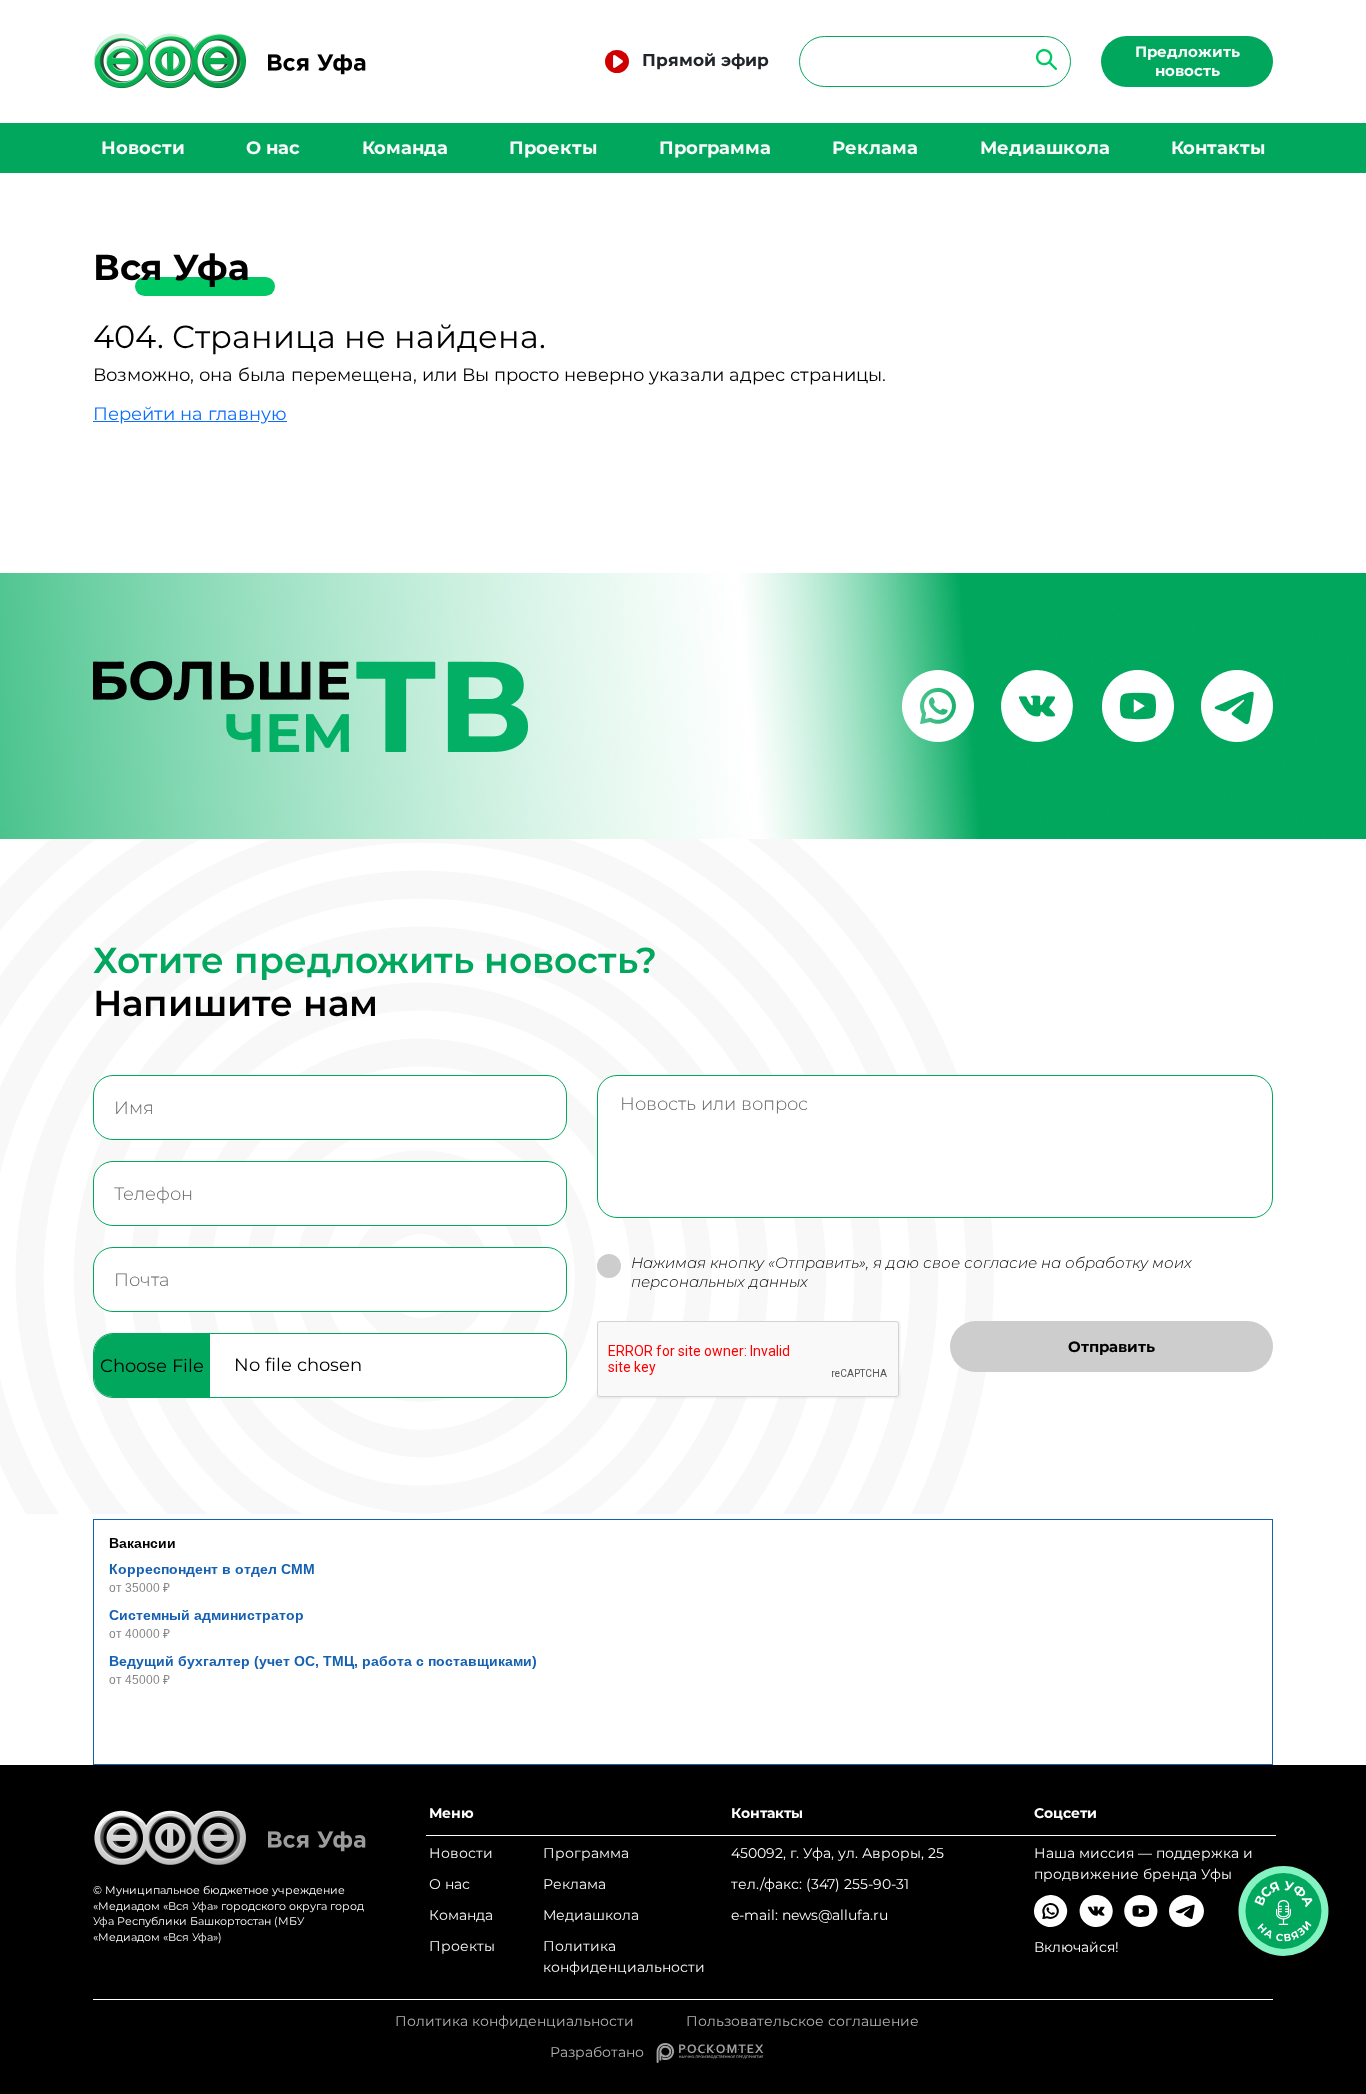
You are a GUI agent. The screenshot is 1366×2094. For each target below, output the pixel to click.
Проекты (553, 148)
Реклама (875, 148)
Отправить (1111, 1346)
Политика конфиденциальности (624, 1956)
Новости (143, 148)
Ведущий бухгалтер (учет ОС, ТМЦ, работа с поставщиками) (323, 1661)
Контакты (1218, 148)
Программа (715, 148)
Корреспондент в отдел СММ (212, 1569)
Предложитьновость (1187, 61)
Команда (405, 148)
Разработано (603, 2052)
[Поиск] (1040, 58)
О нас (273, 148)
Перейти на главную (190, 414)
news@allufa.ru (835, 1915)
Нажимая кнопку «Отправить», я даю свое (911, 1272)
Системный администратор (206, 1615)
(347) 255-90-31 (857, 1884)
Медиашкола (1045, 148)
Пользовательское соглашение (802, 2021)
